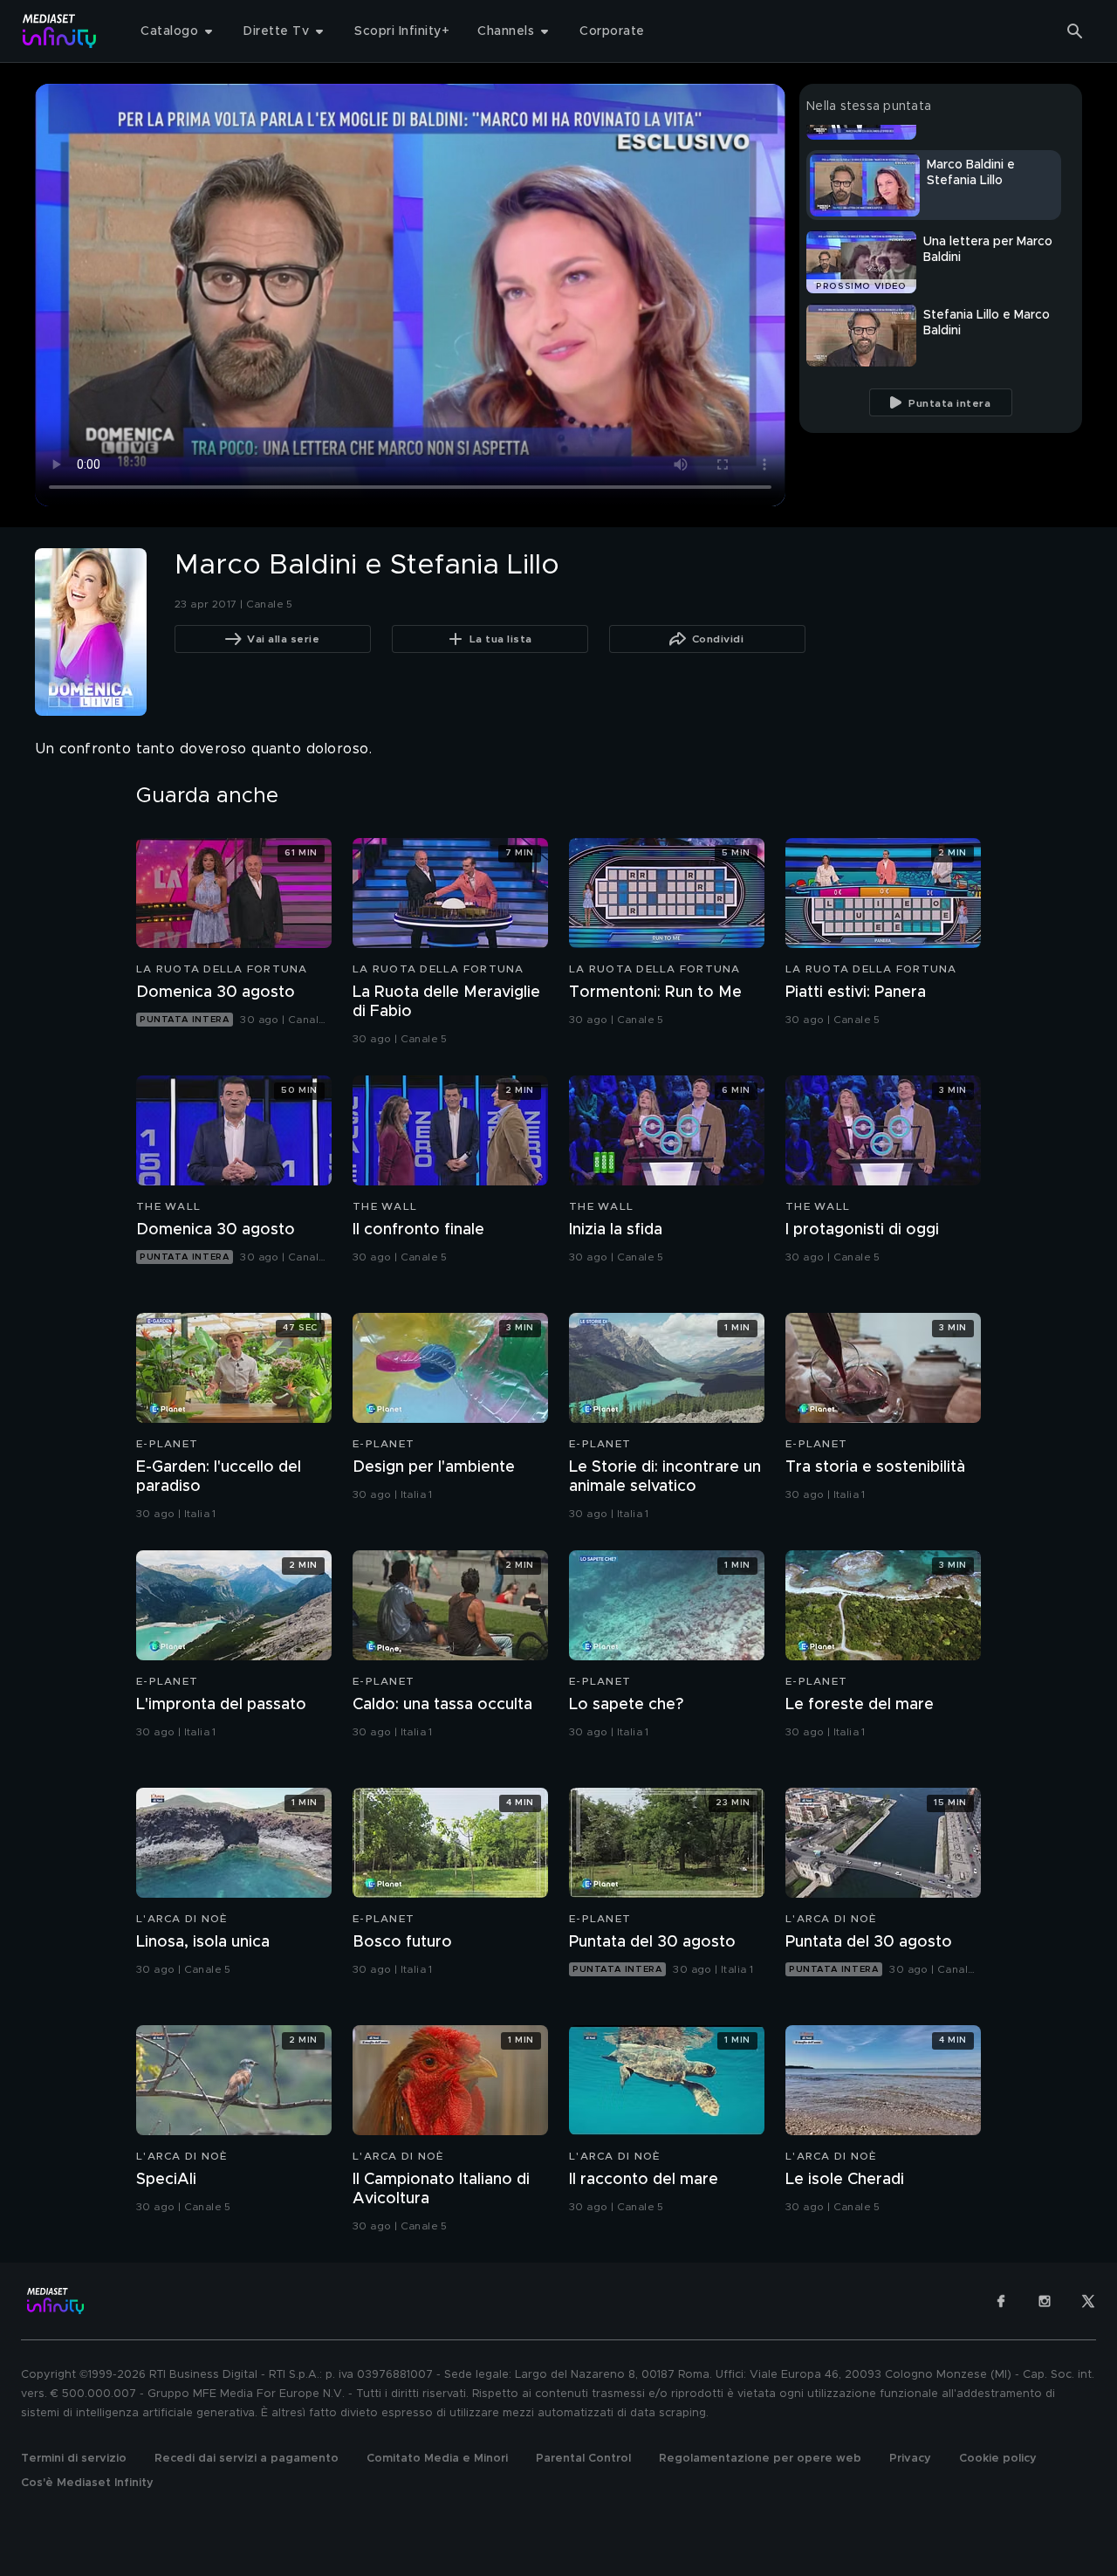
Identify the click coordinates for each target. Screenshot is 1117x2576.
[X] (1088, 2301)
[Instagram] (1045, 2301)
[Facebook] (1001, 2301)
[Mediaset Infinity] (60, 31)
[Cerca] (1075, 31)
